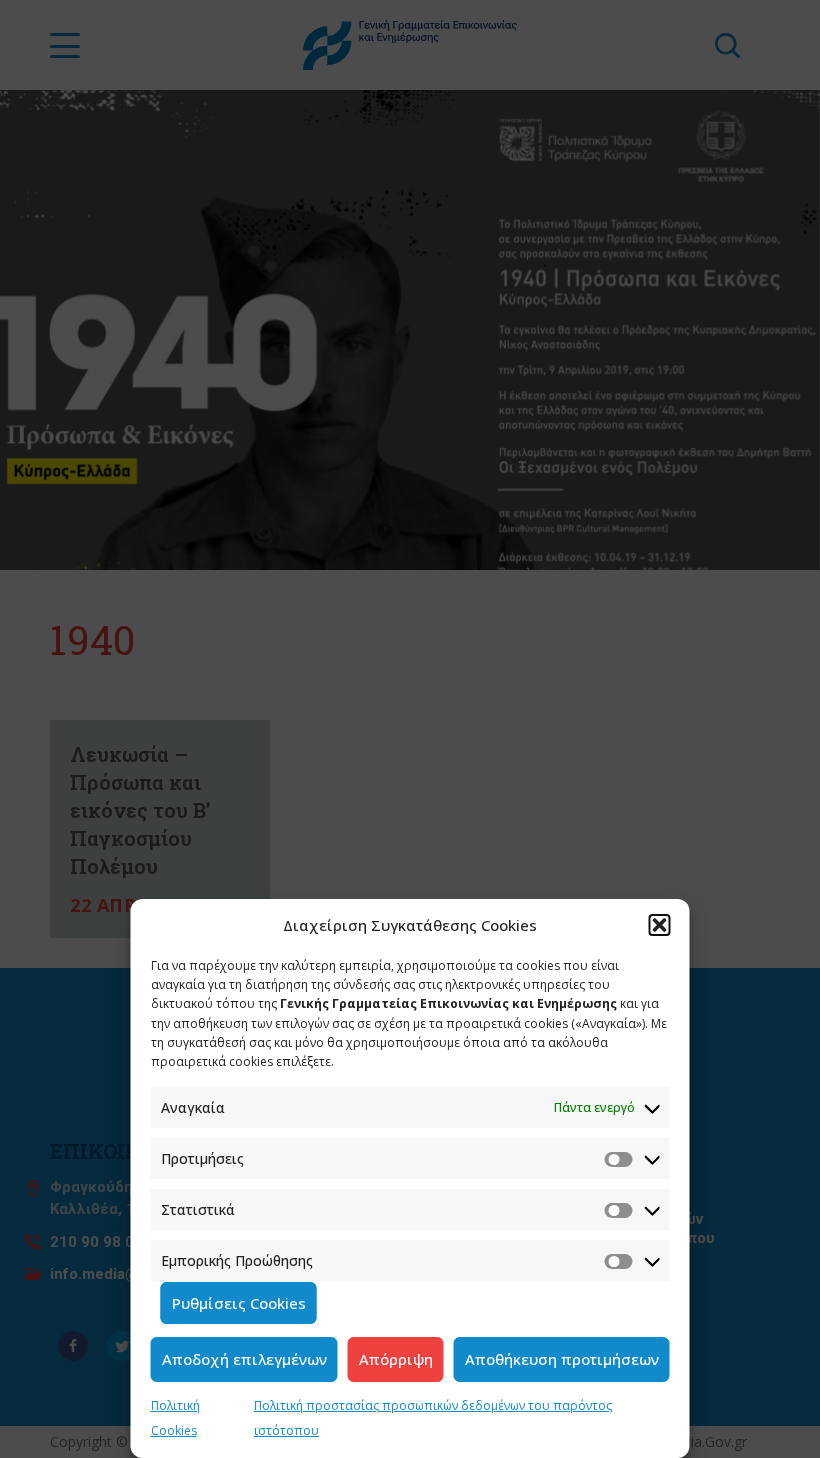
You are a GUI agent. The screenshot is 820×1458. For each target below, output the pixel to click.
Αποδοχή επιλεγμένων (244, 1359)
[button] (660, 925)
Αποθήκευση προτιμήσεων (562, 1359)
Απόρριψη (396, 1359)
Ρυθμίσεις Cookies (239, 1303)
